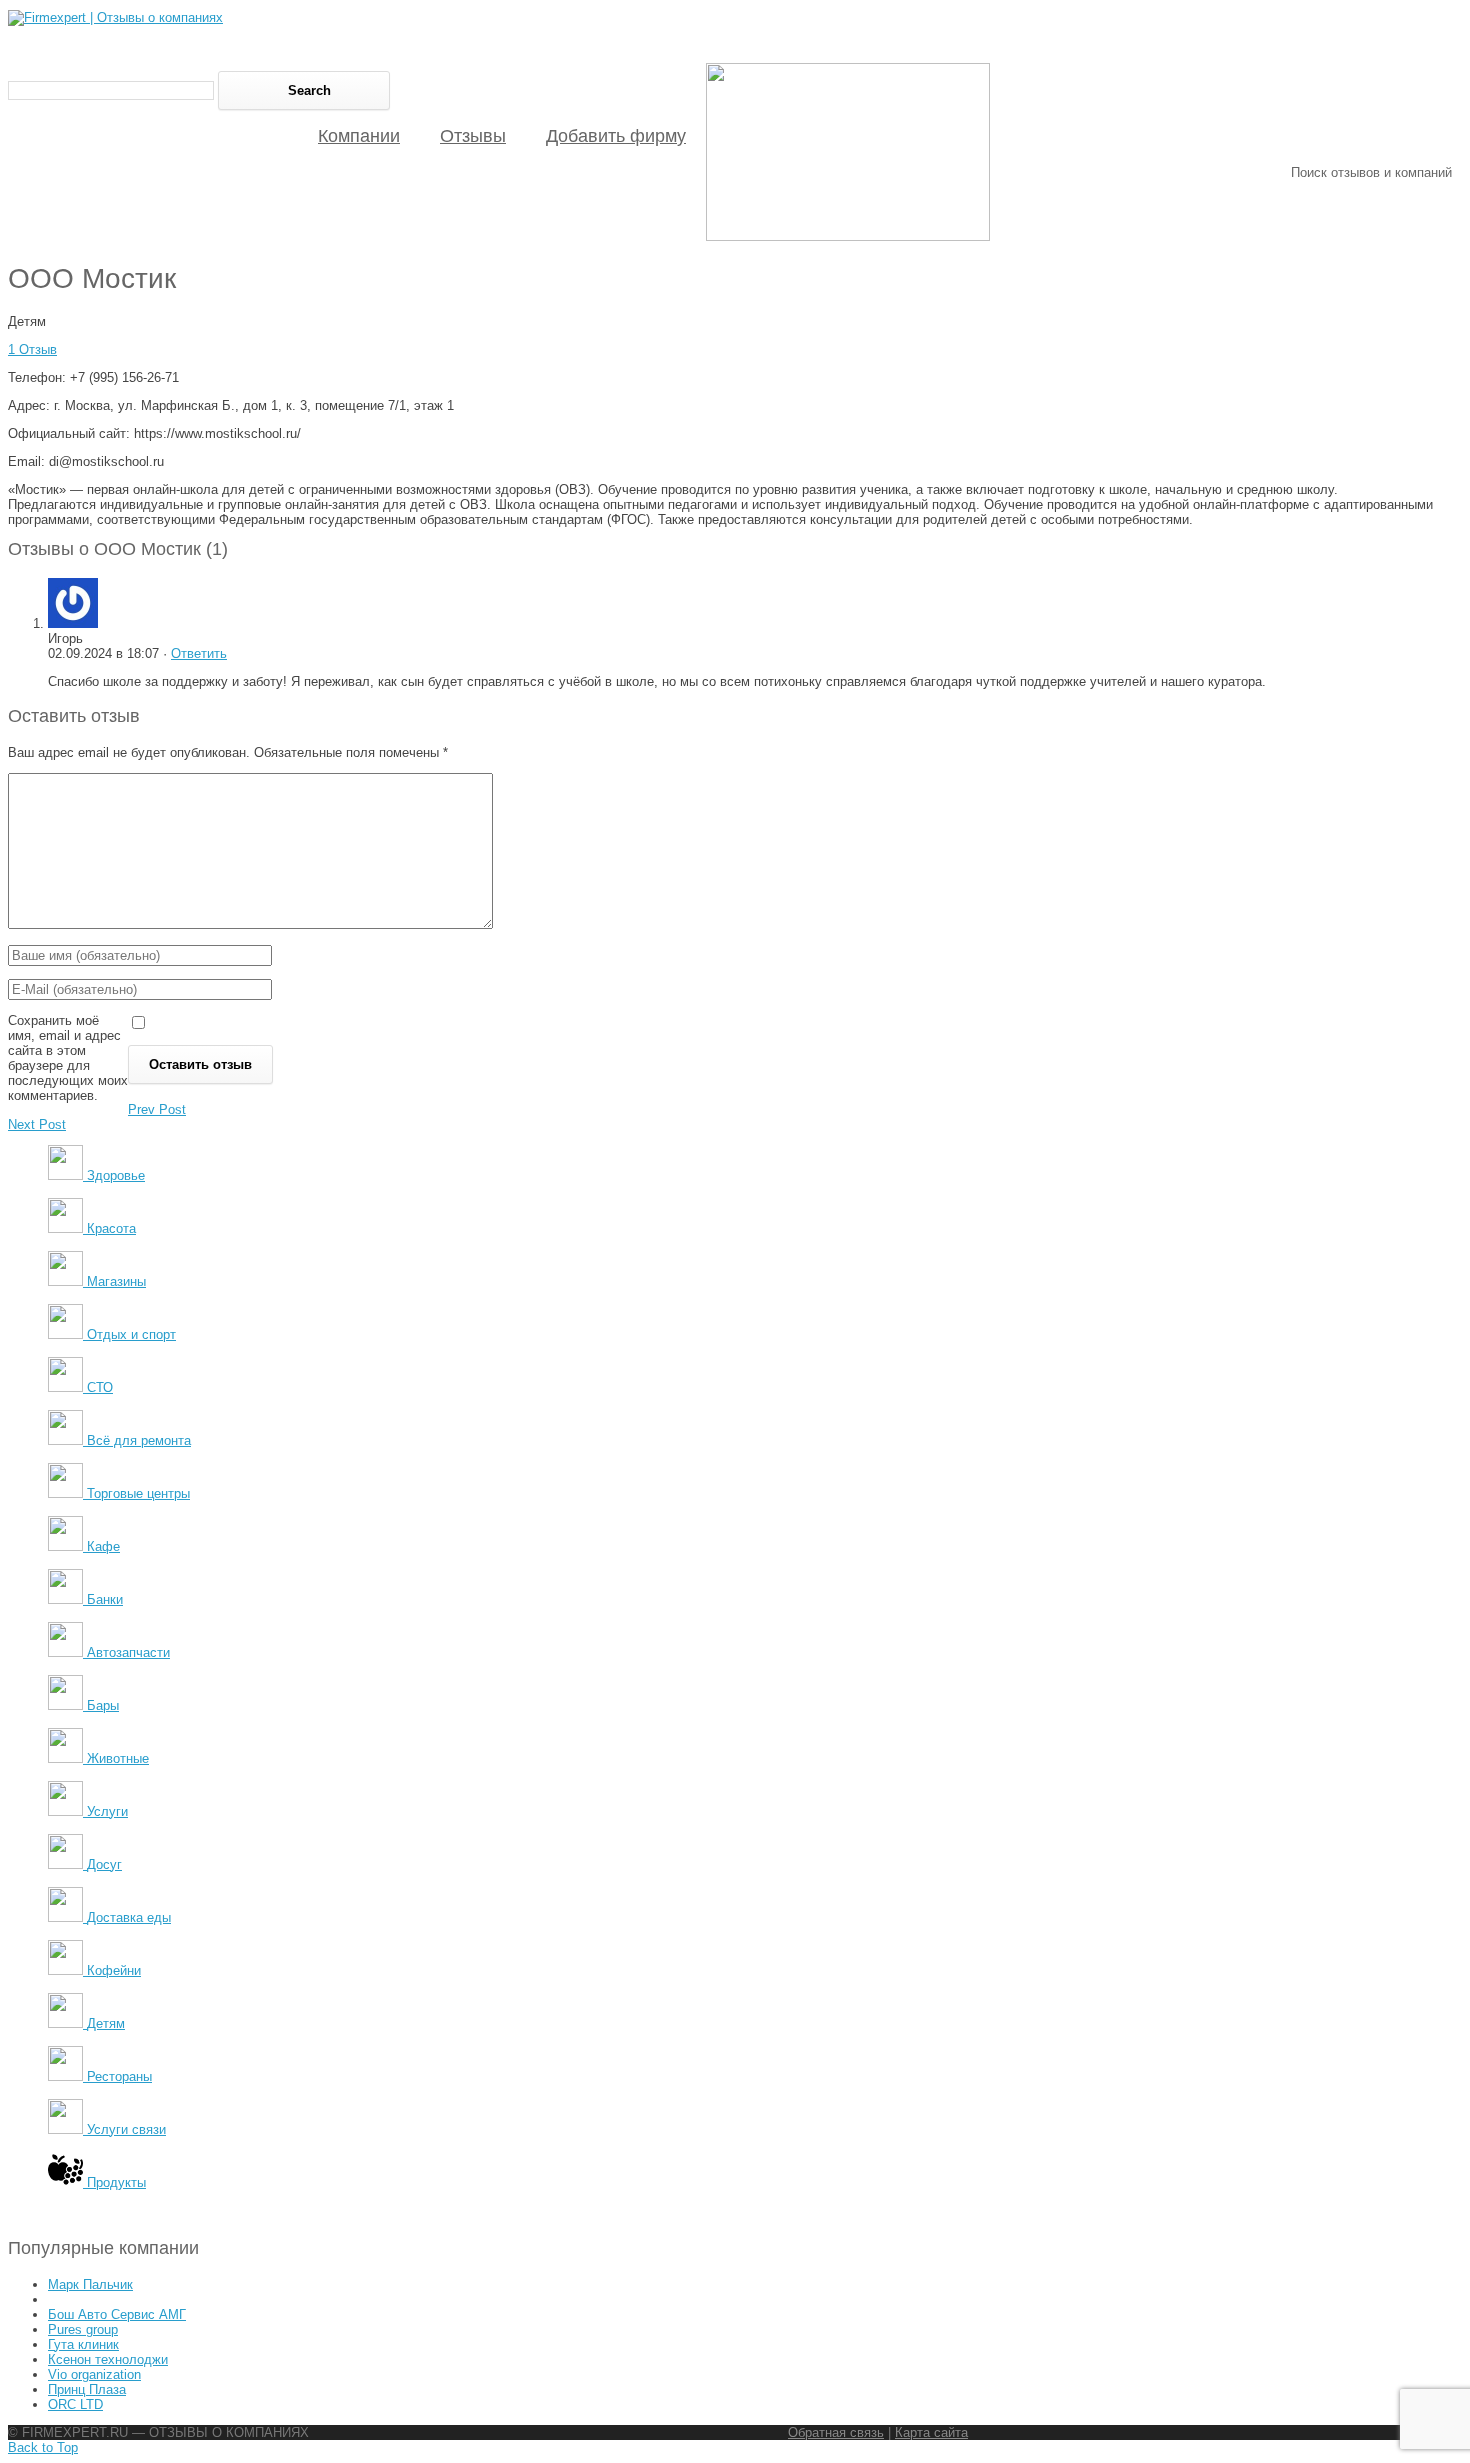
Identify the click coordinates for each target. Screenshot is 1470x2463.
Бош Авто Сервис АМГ (117, 2314)
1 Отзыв (32, 349)
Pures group (83, 2329)
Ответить (199, 653)
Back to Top (43, 2447)
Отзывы (473, 136)
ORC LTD (75, 2404)
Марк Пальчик (90, 2284)
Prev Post (157, 1109)
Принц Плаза (87, 2389)
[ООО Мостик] (848, 236)
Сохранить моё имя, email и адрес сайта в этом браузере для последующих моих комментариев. (68, 1058)
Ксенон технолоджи (108, 2359)
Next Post (37, 1124)
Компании (359, 136)
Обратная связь (836, 2432)
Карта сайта (931, 2432)
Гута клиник (83, 2344)
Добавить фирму (616, 136)
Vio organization (94, 2374)
